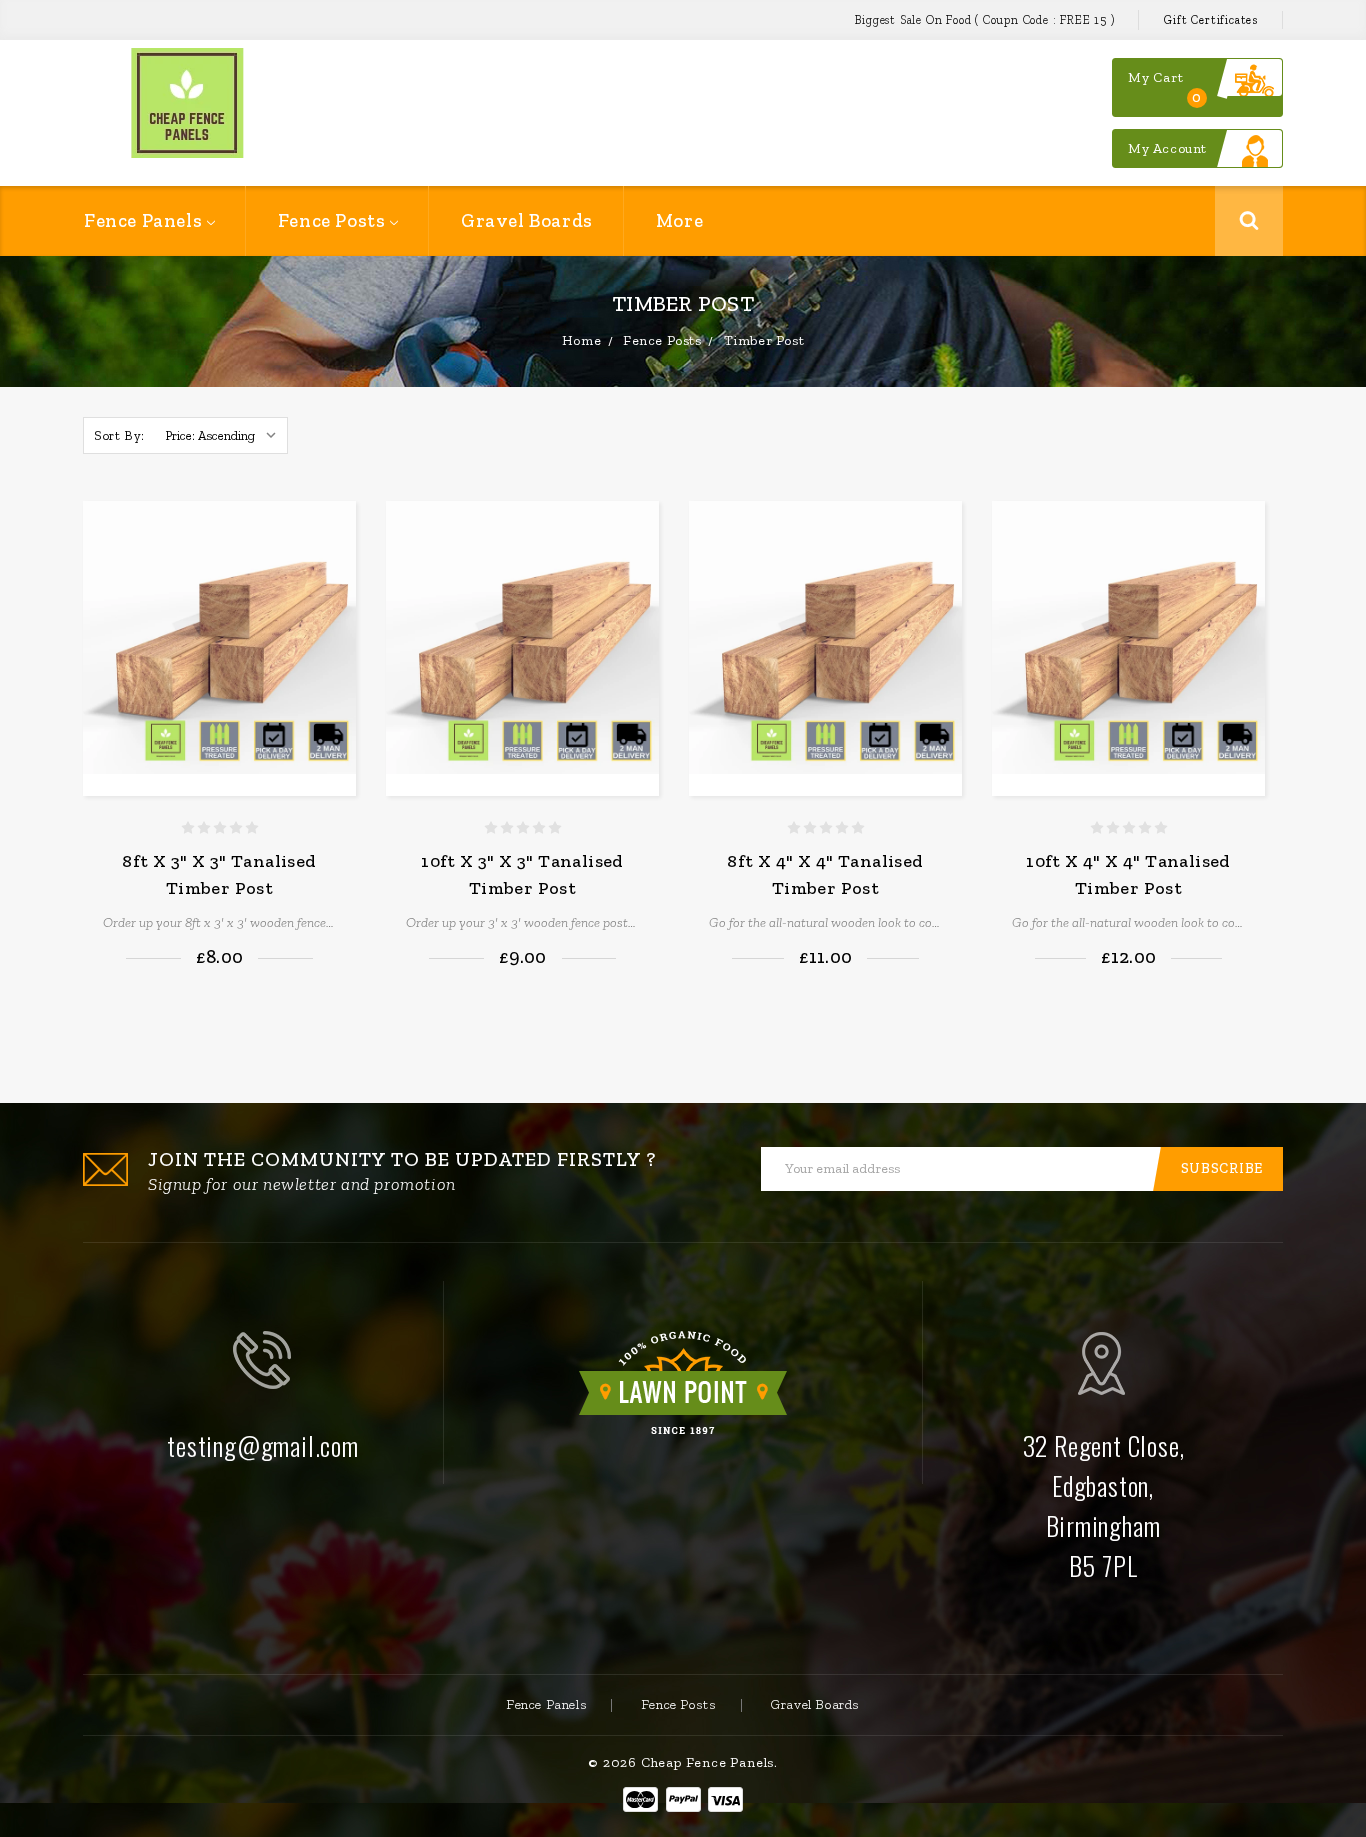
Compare (335, 557)
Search (1249, 221)
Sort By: (119, 435)
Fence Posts (334, 220)
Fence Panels (145, 220)
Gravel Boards (527, 220)
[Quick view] (336, 587)
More (679, 220)
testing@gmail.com (263, 1445)
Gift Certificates (1211, 20)
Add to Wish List (333, 518)
